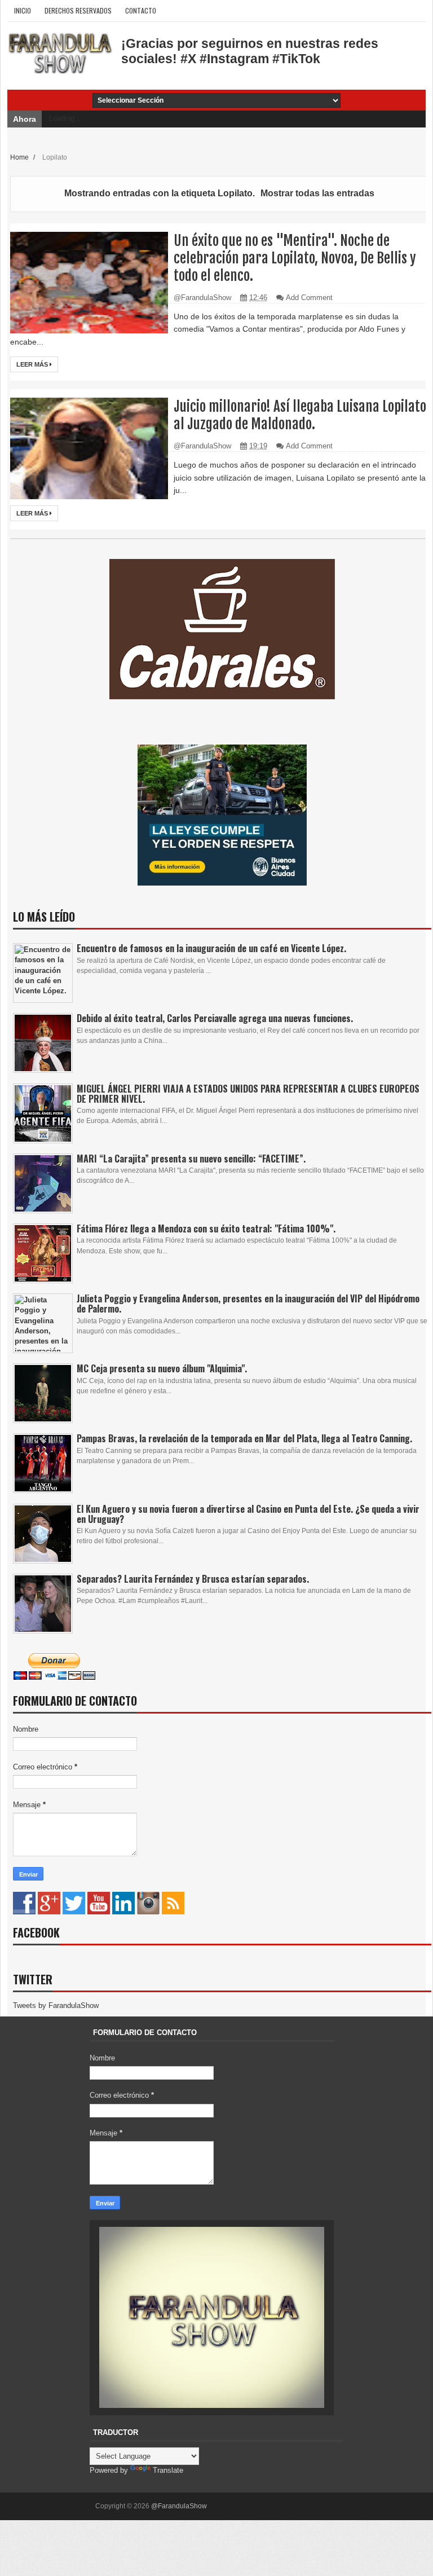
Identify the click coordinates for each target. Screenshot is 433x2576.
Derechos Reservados (78, 10)
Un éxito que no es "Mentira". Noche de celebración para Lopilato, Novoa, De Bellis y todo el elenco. (295, 258)
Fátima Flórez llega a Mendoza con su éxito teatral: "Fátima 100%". (206, 1228)
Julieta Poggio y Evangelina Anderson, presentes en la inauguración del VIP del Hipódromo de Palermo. (248, 1304)
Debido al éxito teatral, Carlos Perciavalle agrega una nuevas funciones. (215, 1018)
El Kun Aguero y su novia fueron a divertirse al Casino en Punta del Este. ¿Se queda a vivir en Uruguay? (248, 1514)
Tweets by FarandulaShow (56, 2005)
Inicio (23, 10)
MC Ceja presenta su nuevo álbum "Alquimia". (162, 1368)
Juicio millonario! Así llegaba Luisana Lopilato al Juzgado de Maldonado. (300, 415)
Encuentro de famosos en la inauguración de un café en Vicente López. (211, 948)
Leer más (33, 364)
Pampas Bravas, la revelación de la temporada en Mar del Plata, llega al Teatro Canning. (244, 1438)
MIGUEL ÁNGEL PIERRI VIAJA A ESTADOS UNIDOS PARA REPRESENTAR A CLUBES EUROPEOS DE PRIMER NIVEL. (248, 1094)
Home (20, 157)
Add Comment (309, 298)
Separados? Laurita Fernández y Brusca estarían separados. (193, 1579)
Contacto (141, 10)
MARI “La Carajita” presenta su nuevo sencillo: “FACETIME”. (191, 1159)
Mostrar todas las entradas (317, 193)
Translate (168, 2470)
